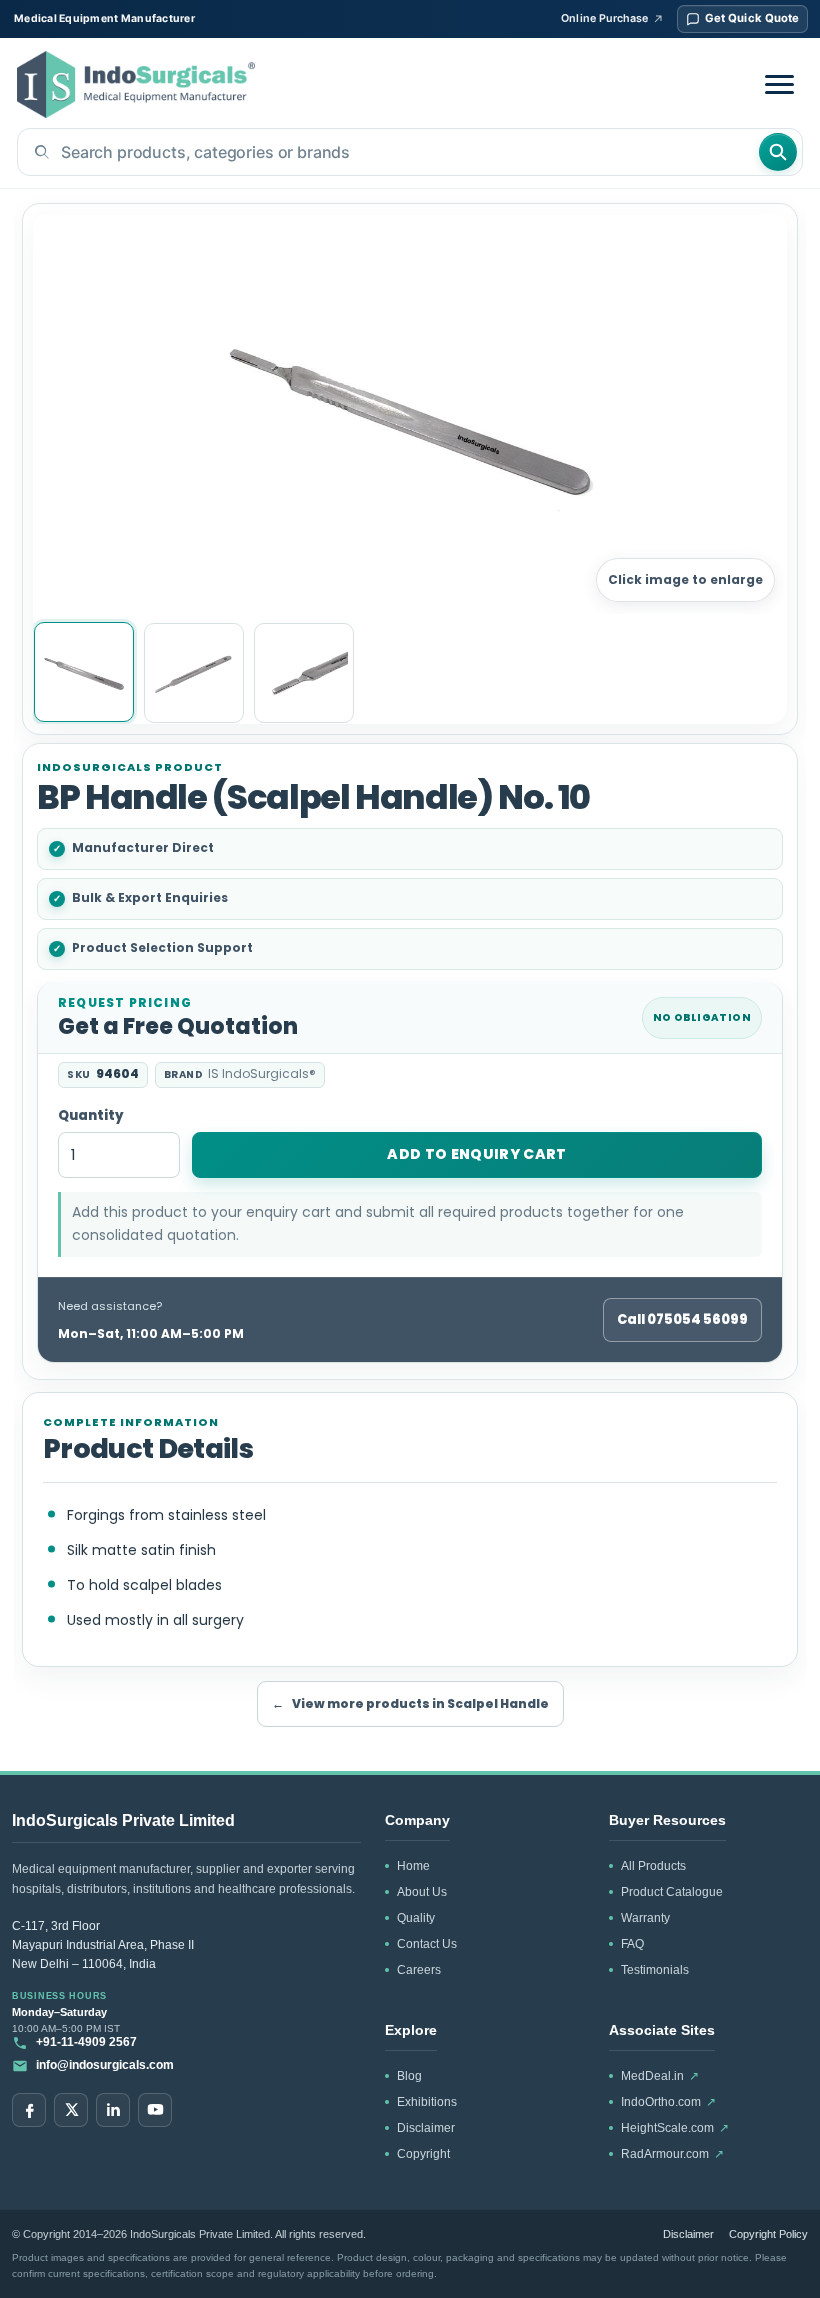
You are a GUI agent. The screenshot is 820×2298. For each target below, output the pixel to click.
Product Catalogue (672, 1892)
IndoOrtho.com (668, 2102)
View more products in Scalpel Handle (410, 1703)
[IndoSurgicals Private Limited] (136, 84)
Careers (419, 1970)
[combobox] (387, 152)
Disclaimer (426, 2128)
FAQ (632, 1944)
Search (778, 152)
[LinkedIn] (113, 2110)
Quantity (91, 1116)
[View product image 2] (194, 673)
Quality (416, 1918)
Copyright (423, 2154)
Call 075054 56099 (682, 1319)
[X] (71, 2110)
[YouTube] (155, 2110)
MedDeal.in (660, 2076)
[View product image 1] (84, 672)
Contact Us (427, 1944)
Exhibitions (427, 2102)
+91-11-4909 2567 (86, 2042)
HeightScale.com (675, 2128)
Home (413, 1866)
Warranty (645, 1918)
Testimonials (655, 1970)
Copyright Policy (768, 2234)
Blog (409, 2076)
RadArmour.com (672, 2154)
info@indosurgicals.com (105, 2065)
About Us (422, 1892)
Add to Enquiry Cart (477, 1154)
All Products (653, 1866)
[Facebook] (29, 2110)
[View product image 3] (304, 673)
